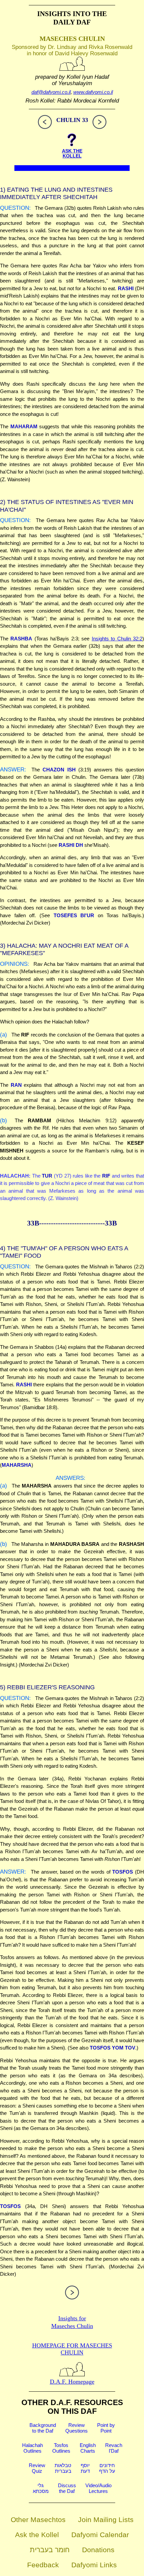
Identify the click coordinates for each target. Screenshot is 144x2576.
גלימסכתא (41, 2488)
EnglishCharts (88, 2448)
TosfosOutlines (61, 2448)
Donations (98, 2550)
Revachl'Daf (114, 2448)
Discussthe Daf (67, 2488)
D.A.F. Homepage (72, 2382)
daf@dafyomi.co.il (51, 92)
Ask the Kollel (37, 2535)
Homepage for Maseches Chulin (72, 2349)
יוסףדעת (85, 2468)
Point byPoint (106, 2428)
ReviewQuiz (37, 2468)
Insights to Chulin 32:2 (117, 639)
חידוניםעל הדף (107, 2468)
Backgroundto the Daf (43, 2428)
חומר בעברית (50, 2550)
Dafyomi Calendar (100, 2535)
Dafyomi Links (94, 2565)
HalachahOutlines (32, 2448)
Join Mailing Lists (106, 2520)
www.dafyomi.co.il (93, 92)
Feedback (43, 2565)
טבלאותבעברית (63, 2468)
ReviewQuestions (77, 2428)
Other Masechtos (38, 2520)
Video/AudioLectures (98, 2488)
